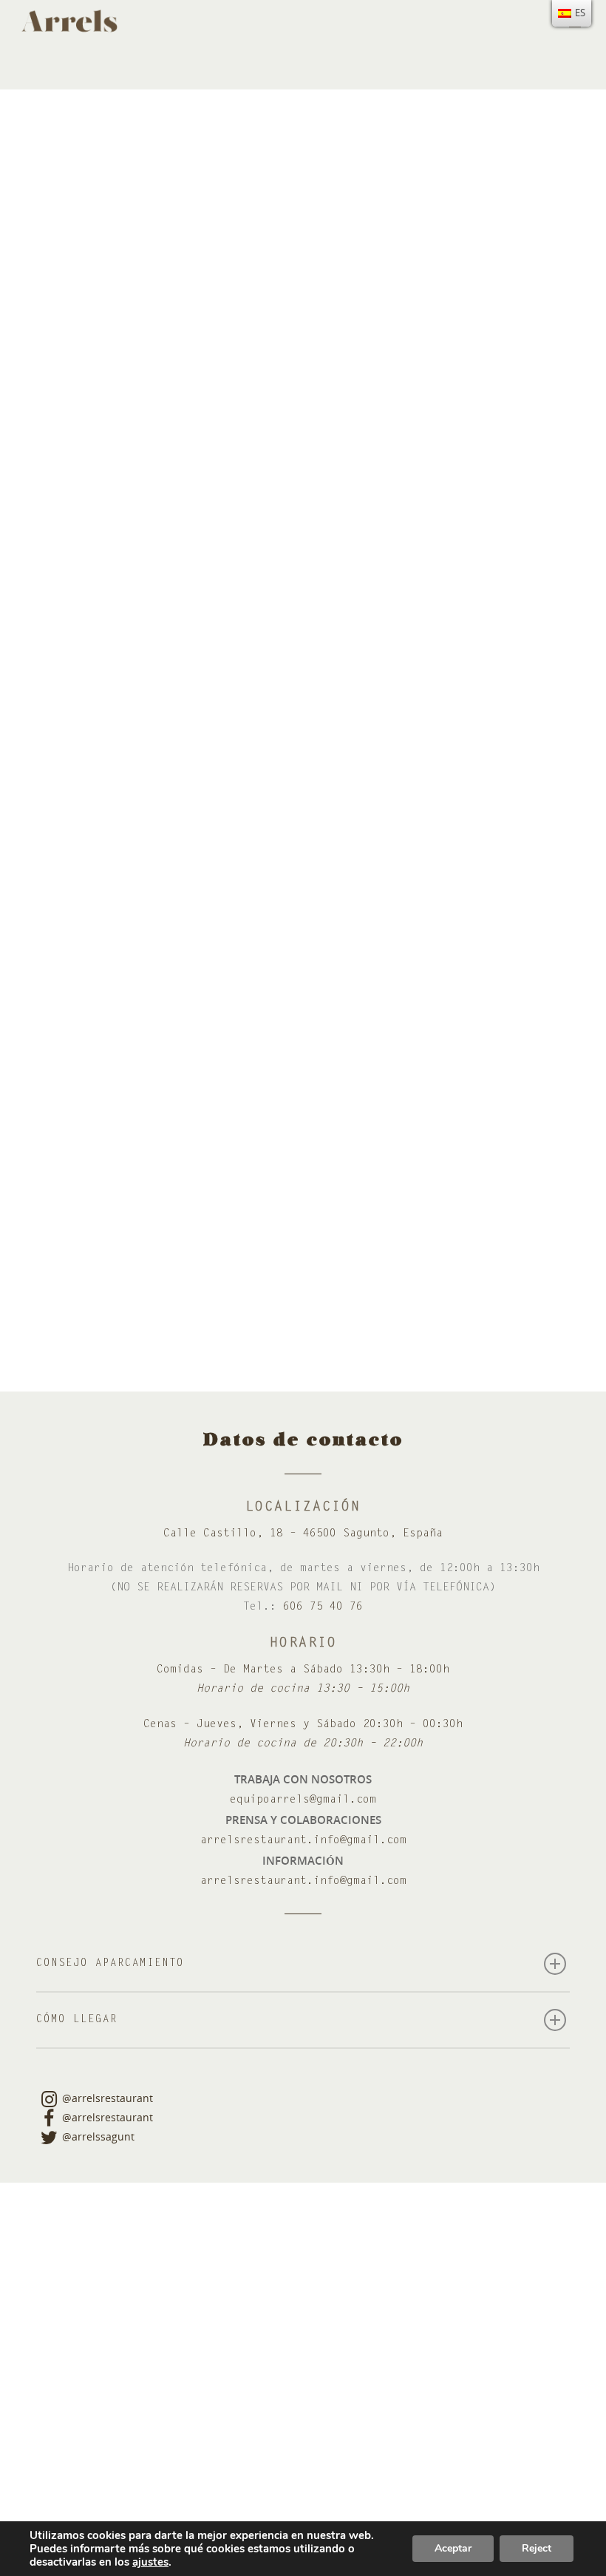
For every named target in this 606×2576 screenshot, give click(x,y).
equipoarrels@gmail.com (303, 1800)
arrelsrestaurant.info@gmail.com (303, 1841)
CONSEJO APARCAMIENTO (110, 1964)
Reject (537, 2548)
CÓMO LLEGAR (77, 2020)
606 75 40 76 (323, 1607)
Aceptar (453, 2548)
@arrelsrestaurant (108, 2098)
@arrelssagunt (98, 2136)
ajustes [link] (150, 2562)
